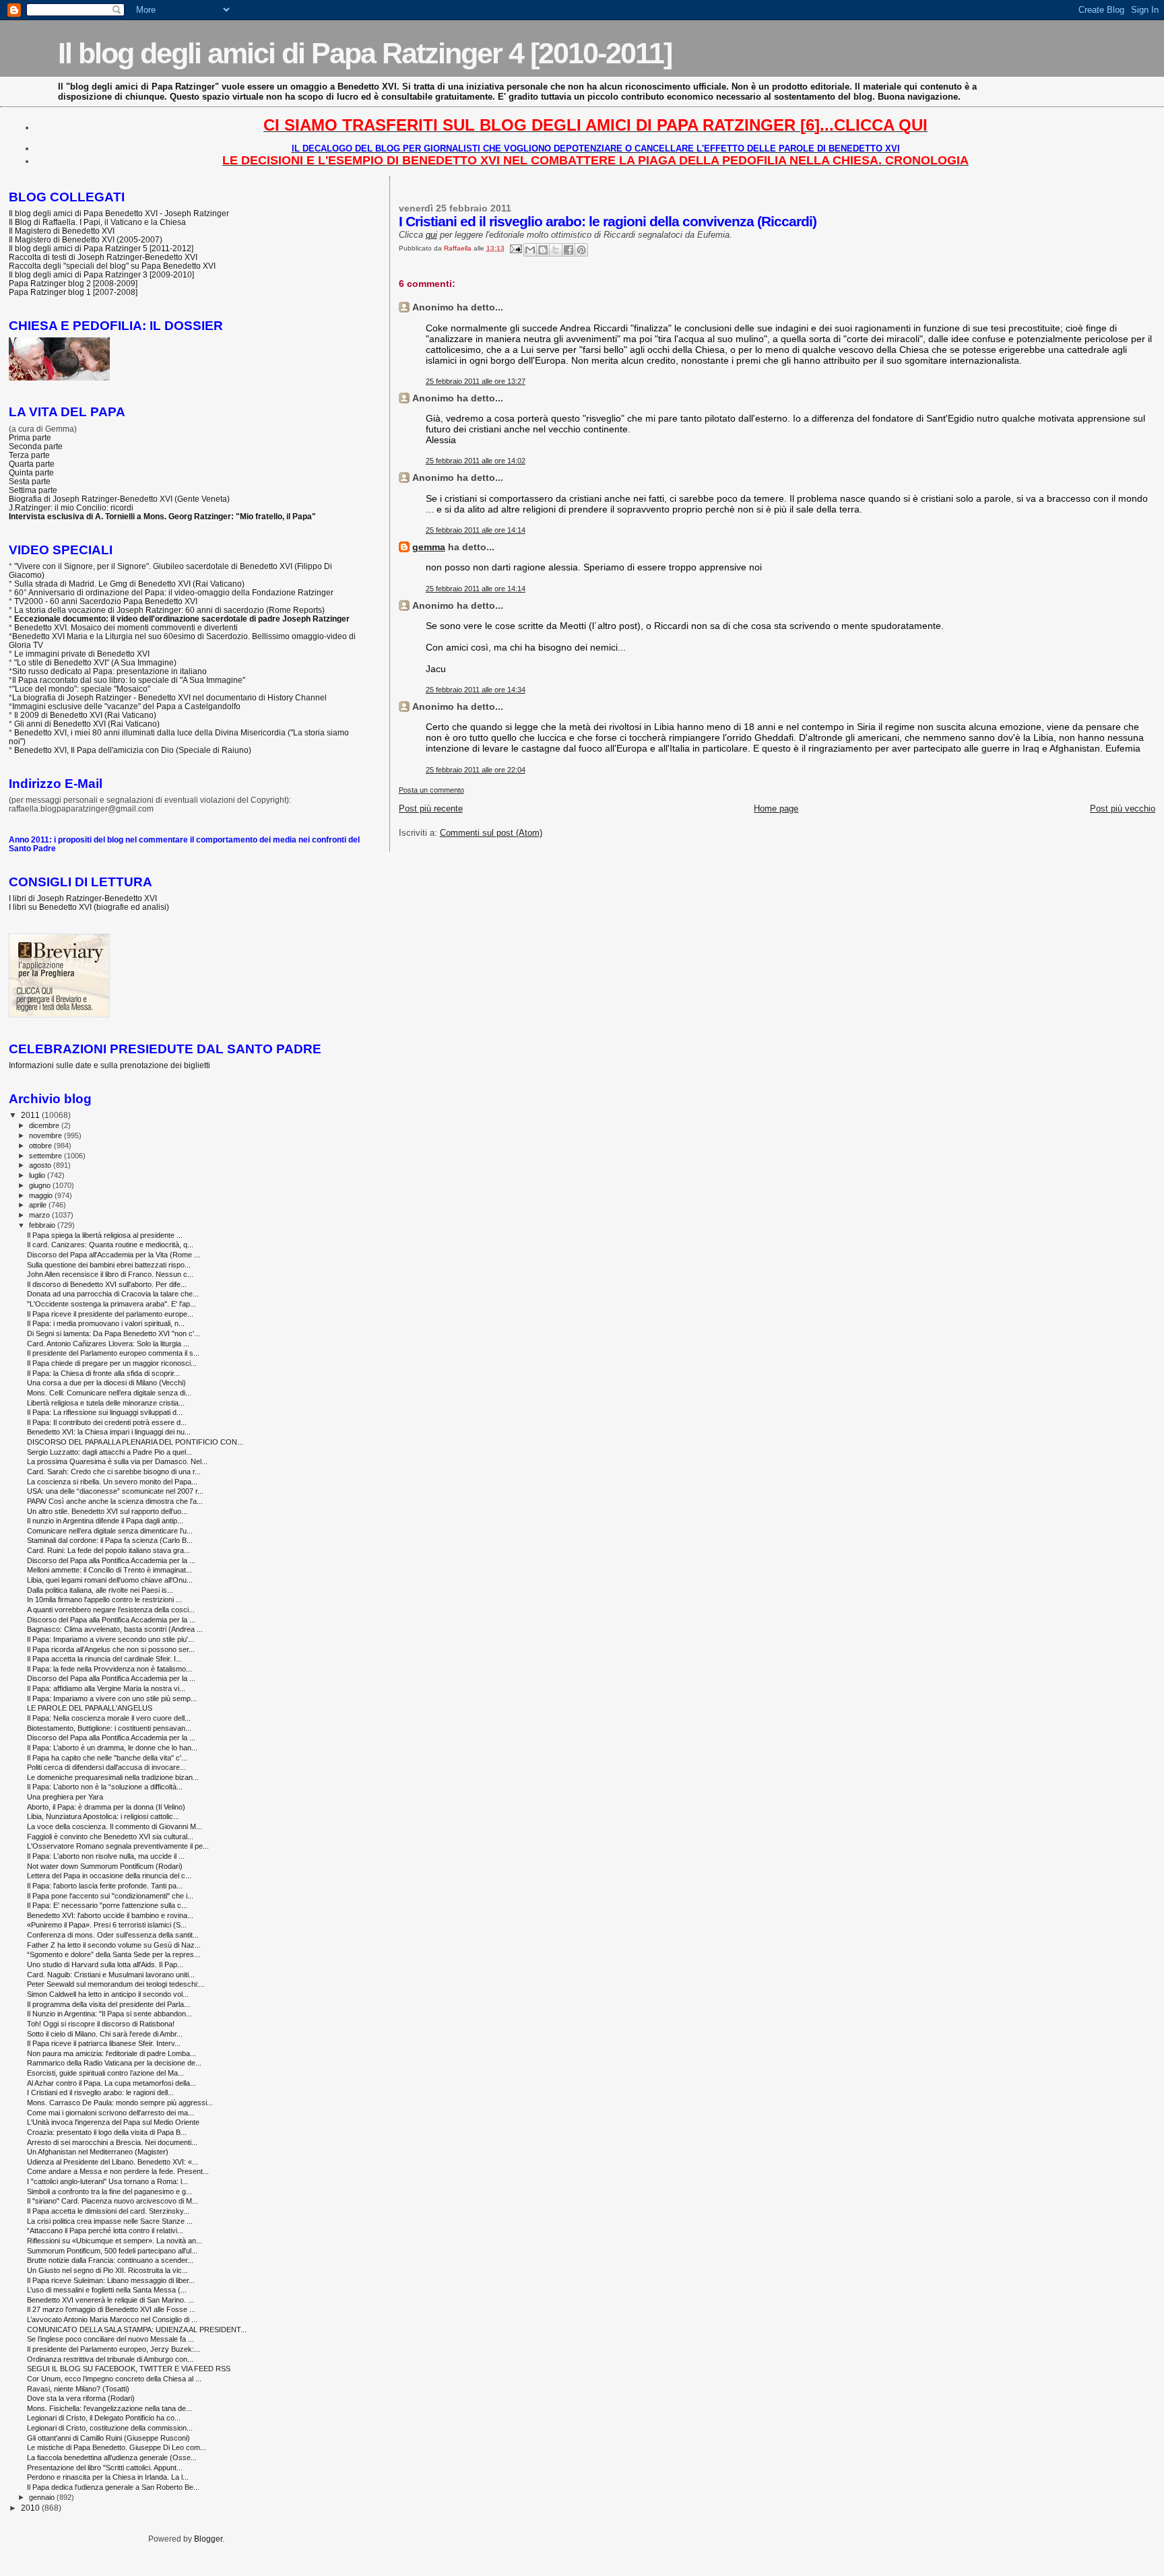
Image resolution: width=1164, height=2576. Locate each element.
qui (431, 235)
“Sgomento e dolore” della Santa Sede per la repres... (114, 1954)
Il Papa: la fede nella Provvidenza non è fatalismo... (109, 1669)
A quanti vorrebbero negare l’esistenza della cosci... (111, 1610)
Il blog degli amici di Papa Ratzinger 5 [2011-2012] (101, 248)
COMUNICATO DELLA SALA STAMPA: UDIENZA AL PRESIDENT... (137, 2330)
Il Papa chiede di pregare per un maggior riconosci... (112, 1363)
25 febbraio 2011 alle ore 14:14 (476, 530)
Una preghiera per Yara (65, 1797)
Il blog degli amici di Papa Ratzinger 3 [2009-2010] (101, 274)
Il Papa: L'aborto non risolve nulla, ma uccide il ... (106, 1856)
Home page (776, 808)
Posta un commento (431, 790)
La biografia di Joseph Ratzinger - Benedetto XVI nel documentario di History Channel (169, 697)
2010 (31, 2508)
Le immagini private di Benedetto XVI (82, 654)
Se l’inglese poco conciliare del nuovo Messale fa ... (110, 2339)
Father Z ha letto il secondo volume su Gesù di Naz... (114, 1945)
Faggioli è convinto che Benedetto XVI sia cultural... (110, 1837)
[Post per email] (515, 248)
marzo (40, 1215)
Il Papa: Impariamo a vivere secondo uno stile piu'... (110, 1639)
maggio (42, 1195)
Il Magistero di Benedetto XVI (62, 231)
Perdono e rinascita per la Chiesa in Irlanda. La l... (108, 2477)
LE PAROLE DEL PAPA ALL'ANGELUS (90, 1708)
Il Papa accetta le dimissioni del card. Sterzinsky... (108, 2211)
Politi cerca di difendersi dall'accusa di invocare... (106, 1767)
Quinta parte (31, 472)
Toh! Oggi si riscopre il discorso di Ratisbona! (101, 2024)
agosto (41, 1165)
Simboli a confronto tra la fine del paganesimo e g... (109, 2191)
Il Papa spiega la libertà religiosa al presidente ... (105, 1235)
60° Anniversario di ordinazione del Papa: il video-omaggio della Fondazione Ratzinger (174, 592)
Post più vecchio (1123, 808)
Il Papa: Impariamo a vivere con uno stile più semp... (112, 1698)
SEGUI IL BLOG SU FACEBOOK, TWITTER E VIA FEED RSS (129, 2369)
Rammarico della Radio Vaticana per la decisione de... (114, 2063)
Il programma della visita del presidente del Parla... (108, 2004)
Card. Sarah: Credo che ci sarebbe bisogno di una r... (114, 1472)
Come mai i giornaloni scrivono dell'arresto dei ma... (110, 2113)
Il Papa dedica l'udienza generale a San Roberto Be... (113, 2487)
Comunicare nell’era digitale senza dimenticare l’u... (110, 1531)
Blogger (208, 2539)
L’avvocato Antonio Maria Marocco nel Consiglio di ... (112, 2319)
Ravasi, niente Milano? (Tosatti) (78, 2389)
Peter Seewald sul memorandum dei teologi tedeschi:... (116, 1984)
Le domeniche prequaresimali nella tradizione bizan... (113, 1777)
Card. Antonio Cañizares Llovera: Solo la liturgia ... (108, 1344)
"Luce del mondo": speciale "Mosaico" (81, 689)
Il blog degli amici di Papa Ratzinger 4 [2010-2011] (365, 53)
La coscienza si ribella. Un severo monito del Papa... (112, 1482)
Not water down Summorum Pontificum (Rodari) (105, 1866)
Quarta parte (32, 464)
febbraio (43, 1225)
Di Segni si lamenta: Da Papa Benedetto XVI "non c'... (114, 1333)
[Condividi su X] (556, 250)
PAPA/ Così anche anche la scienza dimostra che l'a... (115, 1501)
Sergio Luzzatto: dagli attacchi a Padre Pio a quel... (109, 1452)
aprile (39, 1205)
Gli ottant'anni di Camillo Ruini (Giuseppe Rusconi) (108, 2438)
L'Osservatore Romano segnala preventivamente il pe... (118, 1846)
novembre (46, 1135)
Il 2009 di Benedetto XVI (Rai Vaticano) (85, 715)
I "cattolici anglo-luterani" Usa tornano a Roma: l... (107, 2181)
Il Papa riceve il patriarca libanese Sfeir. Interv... (104, 2043)
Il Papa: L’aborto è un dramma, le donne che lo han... (112, 1748)
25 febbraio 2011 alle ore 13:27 (476, 381)
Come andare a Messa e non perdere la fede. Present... (118, 2171)
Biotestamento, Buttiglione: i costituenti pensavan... (109, 1728)
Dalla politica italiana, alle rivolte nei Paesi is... (100, 1590)
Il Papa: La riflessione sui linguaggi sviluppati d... (105, 1412)
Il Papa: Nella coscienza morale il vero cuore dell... (109, 1718)
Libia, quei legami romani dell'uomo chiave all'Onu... (110, 1580)
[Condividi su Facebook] (569, 250)
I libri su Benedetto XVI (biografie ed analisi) (89, 907)
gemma (429, 547)
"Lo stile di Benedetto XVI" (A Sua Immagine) (95, 662)
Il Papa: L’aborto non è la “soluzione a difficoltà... (105, 1787)
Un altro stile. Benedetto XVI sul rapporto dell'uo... (107, 1511)
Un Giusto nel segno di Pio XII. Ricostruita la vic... (107, 2270)
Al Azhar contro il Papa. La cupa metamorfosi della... (111, 2083)
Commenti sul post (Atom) (491, 833)
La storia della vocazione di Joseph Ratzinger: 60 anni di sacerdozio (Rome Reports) (169, 610)
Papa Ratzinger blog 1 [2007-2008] (73, 292)
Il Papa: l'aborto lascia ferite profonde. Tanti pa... (105, 1886)
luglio (38, 1175)
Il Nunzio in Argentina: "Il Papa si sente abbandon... (109, 2014)
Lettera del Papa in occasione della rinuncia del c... (109, 1876)
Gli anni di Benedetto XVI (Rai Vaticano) (87, 724)
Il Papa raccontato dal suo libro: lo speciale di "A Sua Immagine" (129, 680)
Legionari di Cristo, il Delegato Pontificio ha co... (104, 2418)
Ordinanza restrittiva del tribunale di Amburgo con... (110, 2359)
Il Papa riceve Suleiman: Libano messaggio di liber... (111, 2280)
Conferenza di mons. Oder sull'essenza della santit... (113, 1935)
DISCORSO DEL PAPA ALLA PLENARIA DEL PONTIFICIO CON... (135, 1442)
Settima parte (33, 490)
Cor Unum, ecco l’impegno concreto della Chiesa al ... (114, 2379)
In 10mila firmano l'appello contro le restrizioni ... (104, 1599)
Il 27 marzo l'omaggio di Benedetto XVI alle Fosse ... (111, 2309)
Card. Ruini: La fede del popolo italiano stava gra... (108, 1550)
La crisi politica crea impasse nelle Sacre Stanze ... (110, 2221)
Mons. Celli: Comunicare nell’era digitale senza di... (109, 1393)
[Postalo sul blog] (543, 250)
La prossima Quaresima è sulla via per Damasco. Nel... (117, 1461)
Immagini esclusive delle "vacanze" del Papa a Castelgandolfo (126, 706)
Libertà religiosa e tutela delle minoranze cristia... (106, 1403)
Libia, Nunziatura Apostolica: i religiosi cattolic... (103, 1816)
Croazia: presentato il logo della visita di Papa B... (107, 2132)
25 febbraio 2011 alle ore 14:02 (476, 461)
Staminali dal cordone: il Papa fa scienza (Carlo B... (110, 1540)
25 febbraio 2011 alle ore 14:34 (476, 690)
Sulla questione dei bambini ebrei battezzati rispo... (109, 1265)
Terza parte (29, 455)
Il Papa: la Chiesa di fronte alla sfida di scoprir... (103, 1373)
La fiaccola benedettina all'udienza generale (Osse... (112, 2457)
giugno (41, 1185)
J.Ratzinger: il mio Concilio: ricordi (71, 507)
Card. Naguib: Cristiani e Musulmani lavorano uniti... (111, 1975)
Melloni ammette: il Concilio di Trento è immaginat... (109, 1570)
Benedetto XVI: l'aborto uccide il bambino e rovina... (110, 1915)
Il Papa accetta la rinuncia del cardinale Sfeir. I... (104, 1659)
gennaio (43, 2497)
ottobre (41, 1146)
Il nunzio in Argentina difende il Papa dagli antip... (105, 1521)
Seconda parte (36, 446)
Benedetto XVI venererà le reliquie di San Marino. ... (110, 2300)
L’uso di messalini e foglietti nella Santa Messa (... (107, 2290)
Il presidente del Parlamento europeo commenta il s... (113, 1353)
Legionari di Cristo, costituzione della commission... (110, 2428)
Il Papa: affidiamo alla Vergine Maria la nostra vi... (106, 1688)
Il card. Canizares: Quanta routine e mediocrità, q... (110, 1245)
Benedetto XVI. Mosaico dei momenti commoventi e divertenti (126, 627)
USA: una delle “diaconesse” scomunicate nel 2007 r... (115, 1491)
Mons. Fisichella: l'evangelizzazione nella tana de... (109, 2408)
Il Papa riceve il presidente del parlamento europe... (110, 1314)
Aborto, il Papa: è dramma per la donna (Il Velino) (106, 1807)
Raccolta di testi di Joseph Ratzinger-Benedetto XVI (103, 257)
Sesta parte (30, 481)
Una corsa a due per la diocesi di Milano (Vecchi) (106, 1383)
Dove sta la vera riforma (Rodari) (81, 2398)
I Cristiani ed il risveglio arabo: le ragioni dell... (100, 2092)
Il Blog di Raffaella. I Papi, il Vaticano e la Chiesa (97, 222)
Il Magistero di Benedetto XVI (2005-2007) (86, 239)
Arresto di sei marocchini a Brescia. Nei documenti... (112, 2142)
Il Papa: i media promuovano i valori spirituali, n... (106, 1323)
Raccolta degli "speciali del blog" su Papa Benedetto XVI (112, 266)
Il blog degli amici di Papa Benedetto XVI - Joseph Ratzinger (119, 213)
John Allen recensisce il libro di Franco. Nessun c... (110, 1274)
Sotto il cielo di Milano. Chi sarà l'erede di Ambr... (105, 2034)
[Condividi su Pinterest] (581, 250)
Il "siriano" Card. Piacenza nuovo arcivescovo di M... (112, 2201)
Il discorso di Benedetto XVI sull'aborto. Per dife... (107, 1284)
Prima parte (30, 437)
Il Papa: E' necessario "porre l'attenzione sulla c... (107, 1905)
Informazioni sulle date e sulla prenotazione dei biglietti (109, 1065)
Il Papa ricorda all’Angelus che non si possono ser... (111, 1649)
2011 (31, 1115)
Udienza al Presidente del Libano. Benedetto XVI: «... (112, 2162)
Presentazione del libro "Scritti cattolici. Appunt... (105, 2468)
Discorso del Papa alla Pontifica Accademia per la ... (111, 1560)
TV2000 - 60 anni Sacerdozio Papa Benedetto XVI (106, 601)
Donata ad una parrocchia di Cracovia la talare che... (113, 1294)
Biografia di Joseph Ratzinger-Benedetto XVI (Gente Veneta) (119, 499)
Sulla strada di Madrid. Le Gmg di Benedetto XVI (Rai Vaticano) (129, 584)
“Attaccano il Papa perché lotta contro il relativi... (105, 2231)
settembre (46, 1156)
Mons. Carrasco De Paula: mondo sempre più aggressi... (120, 2103)
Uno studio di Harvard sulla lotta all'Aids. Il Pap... (105, 1964)
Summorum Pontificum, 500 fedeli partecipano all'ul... (112, 2251)
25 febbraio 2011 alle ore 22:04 (476, 770)
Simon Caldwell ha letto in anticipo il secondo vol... (108, 1994)
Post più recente (431, 808)
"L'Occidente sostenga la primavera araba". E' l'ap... (111, 1304)
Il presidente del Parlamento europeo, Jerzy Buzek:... (114, 2349)
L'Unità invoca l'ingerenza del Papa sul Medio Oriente (113, 2122)
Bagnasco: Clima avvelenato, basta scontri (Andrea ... (115, 1629)
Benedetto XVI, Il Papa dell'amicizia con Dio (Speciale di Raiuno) (133, 750)
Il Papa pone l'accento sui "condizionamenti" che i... (110, 1896)
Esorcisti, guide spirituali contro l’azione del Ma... (105, 2073)
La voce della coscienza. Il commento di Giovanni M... (115, 1826)
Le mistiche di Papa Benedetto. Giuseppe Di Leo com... (117, 2447)
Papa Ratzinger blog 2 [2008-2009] (73, 283)
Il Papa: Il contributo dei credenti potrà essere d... (107, 1422)
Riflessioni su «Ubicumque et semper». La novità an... (115, 2241)
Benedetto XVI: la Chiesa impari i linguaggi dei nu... (109, 1432)
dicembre (45, 1125)
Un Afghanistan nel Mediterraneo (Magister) (98, 2152)
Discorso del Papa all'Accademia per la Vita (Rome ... (114, 1255)
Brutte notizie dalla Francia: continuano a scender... (110, 2260)
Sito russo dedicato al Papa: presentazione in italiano (109, 671)
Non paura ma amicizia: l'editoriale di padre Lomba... (111, 2053)
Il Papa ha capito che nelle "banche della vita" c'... (107, 1758)
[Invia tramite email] (530, 250)
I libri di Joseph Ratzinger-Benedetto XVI (83, 898)
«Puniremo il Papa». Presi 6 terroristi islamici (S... (107, 1925)
